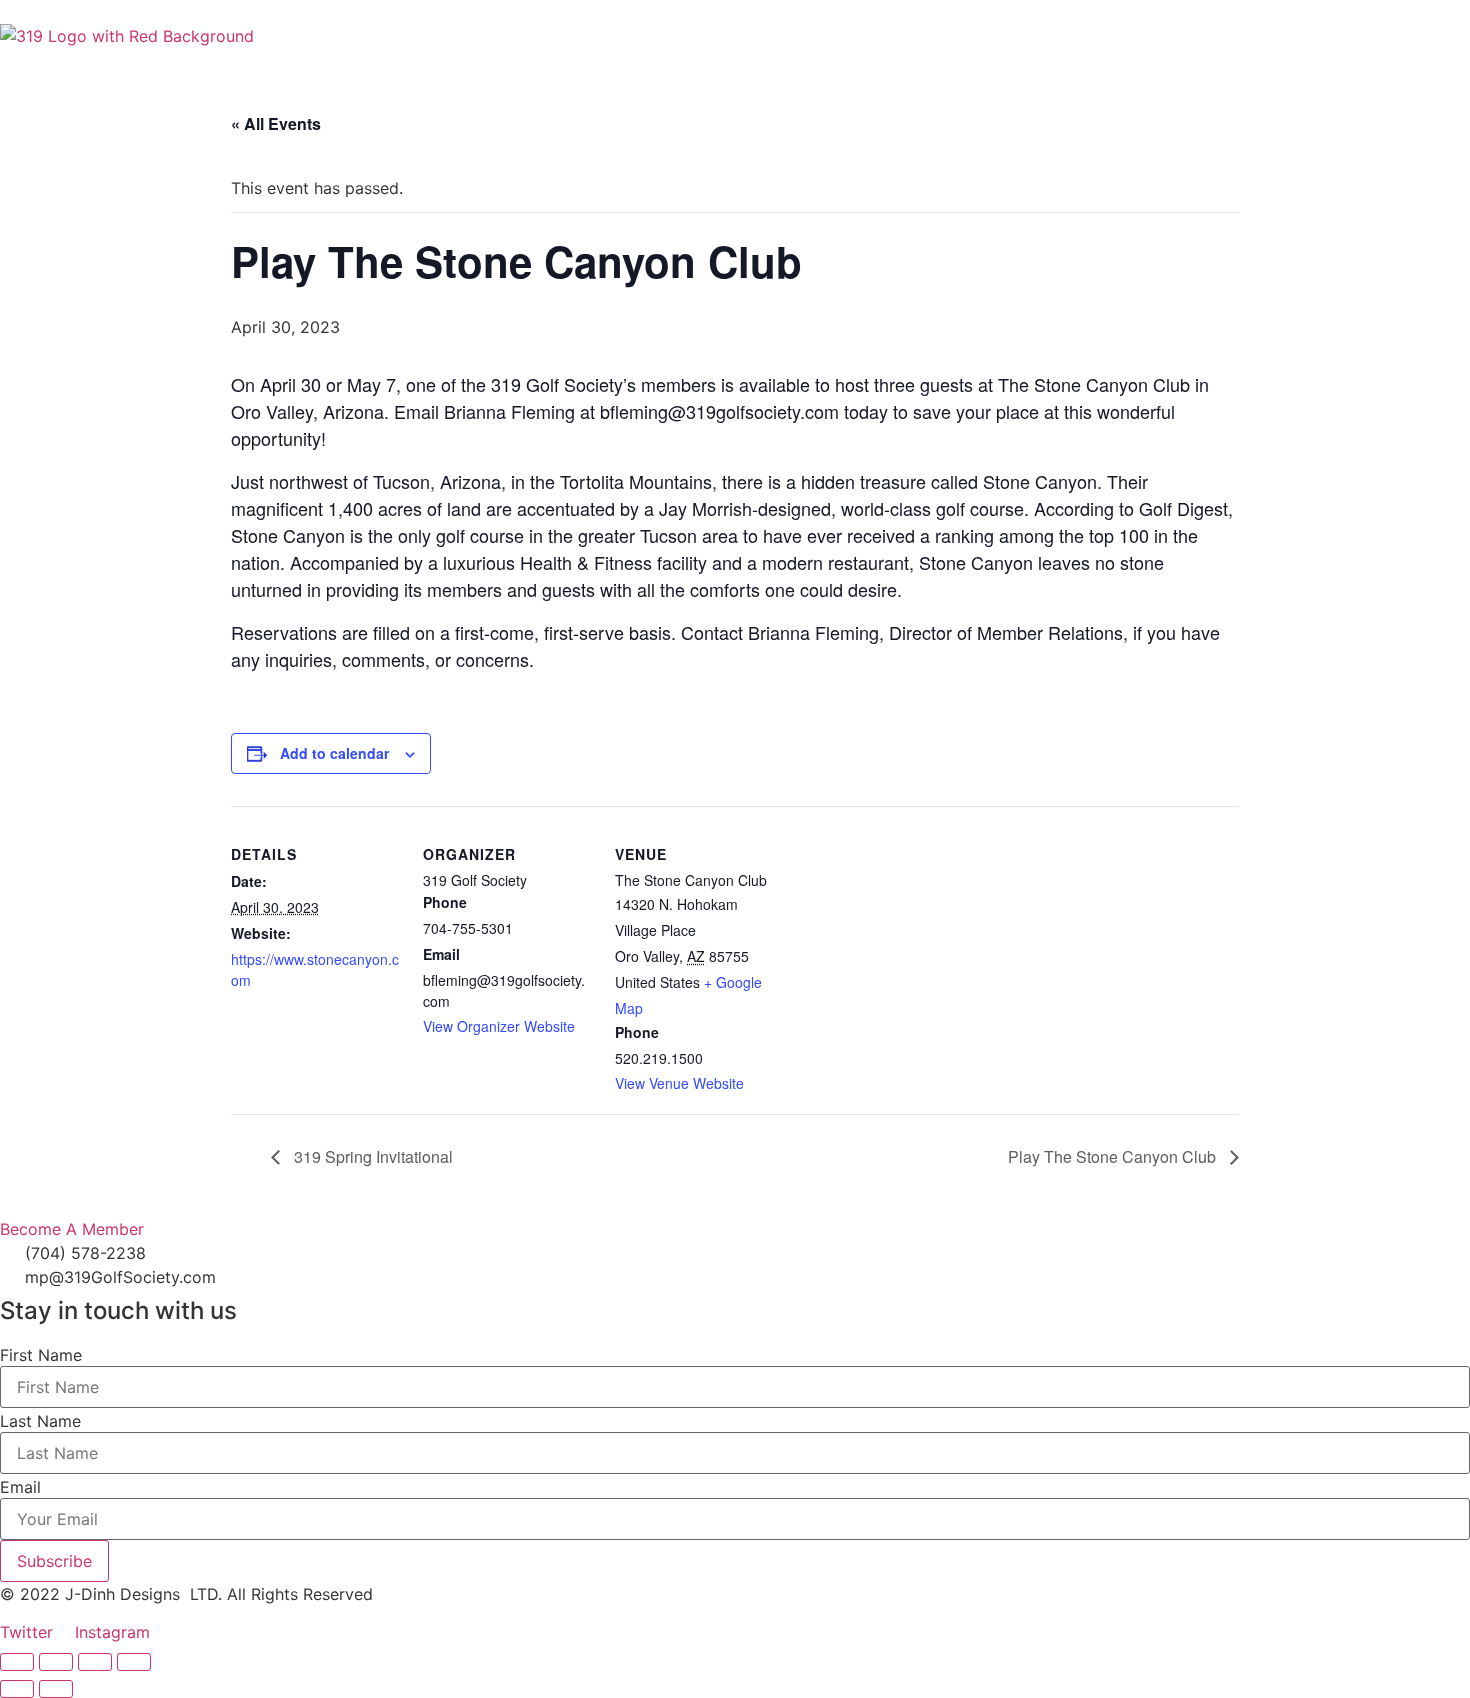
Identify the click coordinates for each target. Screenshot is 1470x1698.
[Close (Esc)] (134, 1662)
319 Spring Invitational (371, 1156)
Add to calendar (334, 753)
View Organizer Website (499, 1026)
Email (20, 1487)
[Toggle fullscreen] (56, 1662)
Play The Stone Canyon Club (1114, 1156)
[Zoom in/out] (17, 1662)
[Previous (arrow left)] (17, 1689)
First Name (41, 1355)
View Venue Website (679, 1083)
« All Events (276, 123)
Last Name (40, 1421)
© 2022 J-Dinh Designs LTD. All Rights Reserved (186, 1594)
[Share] (95, 1662)
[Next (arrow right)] (56, 1689)
